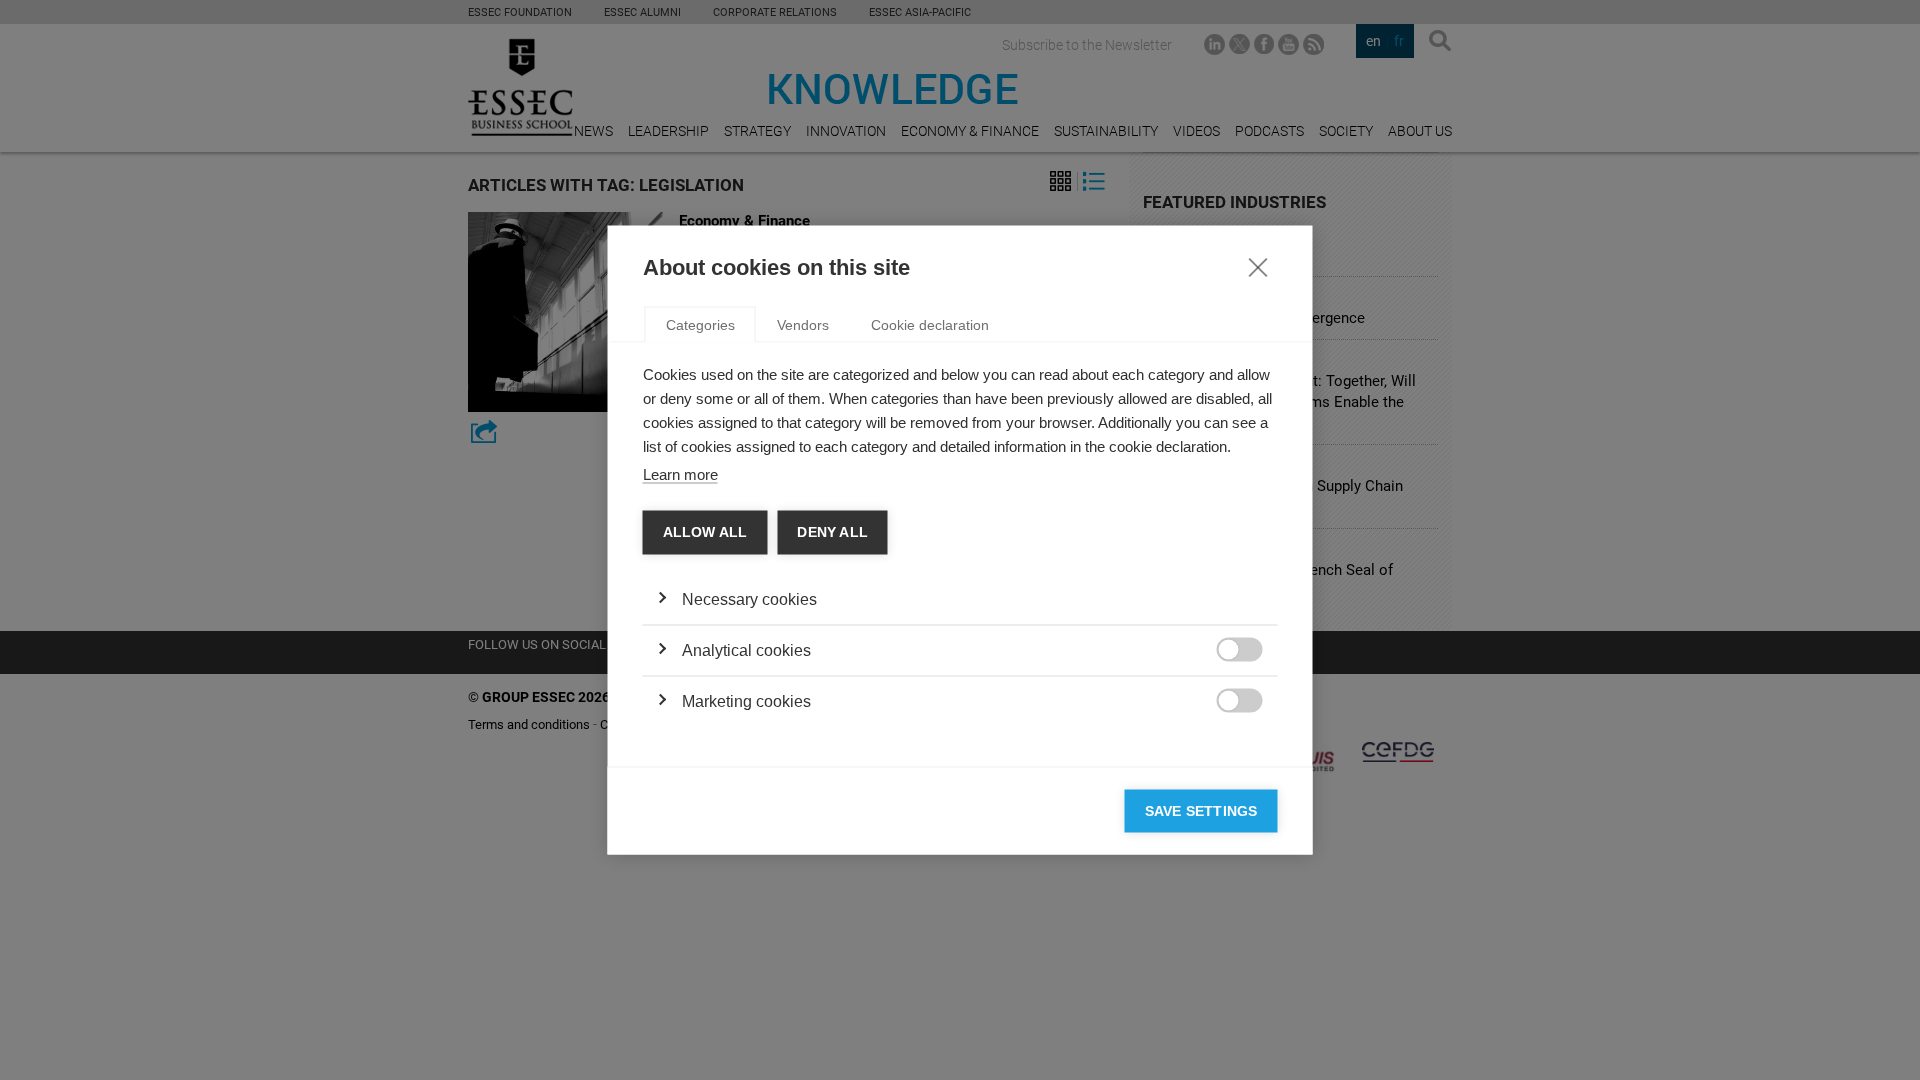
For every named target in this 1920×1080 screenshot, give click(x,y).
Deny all (832, 532)
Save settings (1201, 810)
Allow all (705, 532)
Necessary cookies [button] (749, 598)
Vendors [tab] (803, 325)
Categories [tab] (700, 325)
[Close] (1258, 267)
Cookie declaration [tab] (930, 325)
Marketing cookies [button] (746, 700)
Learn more (680, 474)
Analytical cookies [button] (746, 649)
